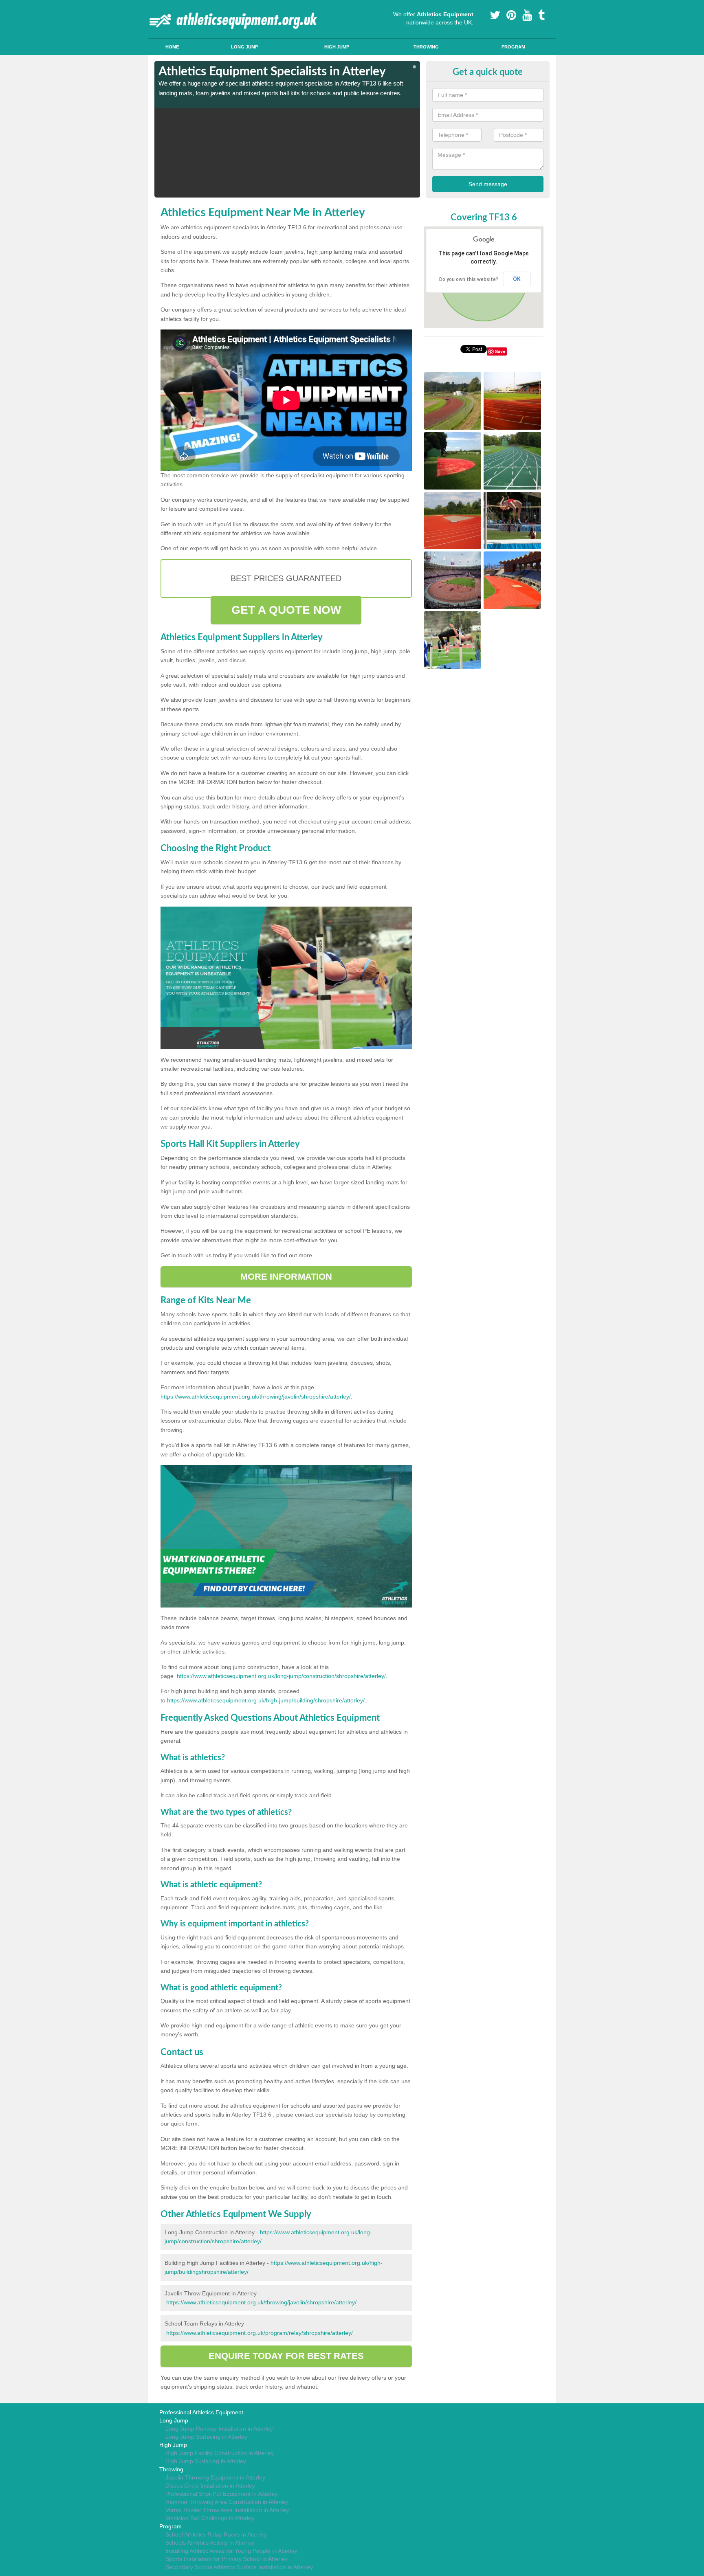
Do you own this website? (469, 279)
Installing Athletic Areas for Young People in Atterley (231, 2551)
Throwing (426, 47)
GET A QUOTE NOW (286, 610)
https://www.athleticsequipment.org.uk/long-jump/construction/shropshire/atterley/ (281, 1676)
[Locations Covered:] (158, 7)
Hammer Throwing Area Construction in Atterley (227, 2502)
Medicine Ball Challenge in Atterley (210, 2518)
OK (517, 279)
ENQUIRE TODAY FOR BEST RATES (286, 2356)
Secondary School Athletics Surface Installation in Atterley (239, 2567)
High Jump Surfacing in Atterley (206, 2461)
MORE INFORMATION (286, 1277)
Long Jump (244, 47)
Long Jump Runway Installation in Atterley (219, 2429)
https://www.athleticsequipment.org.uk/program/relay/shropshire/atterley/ (260, 2333)
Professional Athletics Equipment (201, 2412)
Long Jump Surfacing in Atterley (206, 2437)
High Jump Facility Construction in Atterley (220, 2453)
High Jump (337, 47)
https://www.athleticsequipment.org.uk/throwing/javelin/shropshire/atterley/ (256, 1397)
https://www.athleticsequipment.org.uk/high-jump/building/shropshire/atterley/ (266, 1700)
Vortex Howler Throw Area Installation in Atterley (227, 2510)
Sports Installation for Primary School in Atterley (227, 2559)
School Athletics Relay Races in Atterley (216, 2534)
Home (172, 47)
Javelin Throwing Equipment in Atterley (215, 2477)
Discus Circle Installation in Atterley (210, 2486)
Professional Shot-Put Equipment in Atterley (221, 2494)
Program (513, 47)
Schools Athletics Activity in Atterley (210, 2543)
